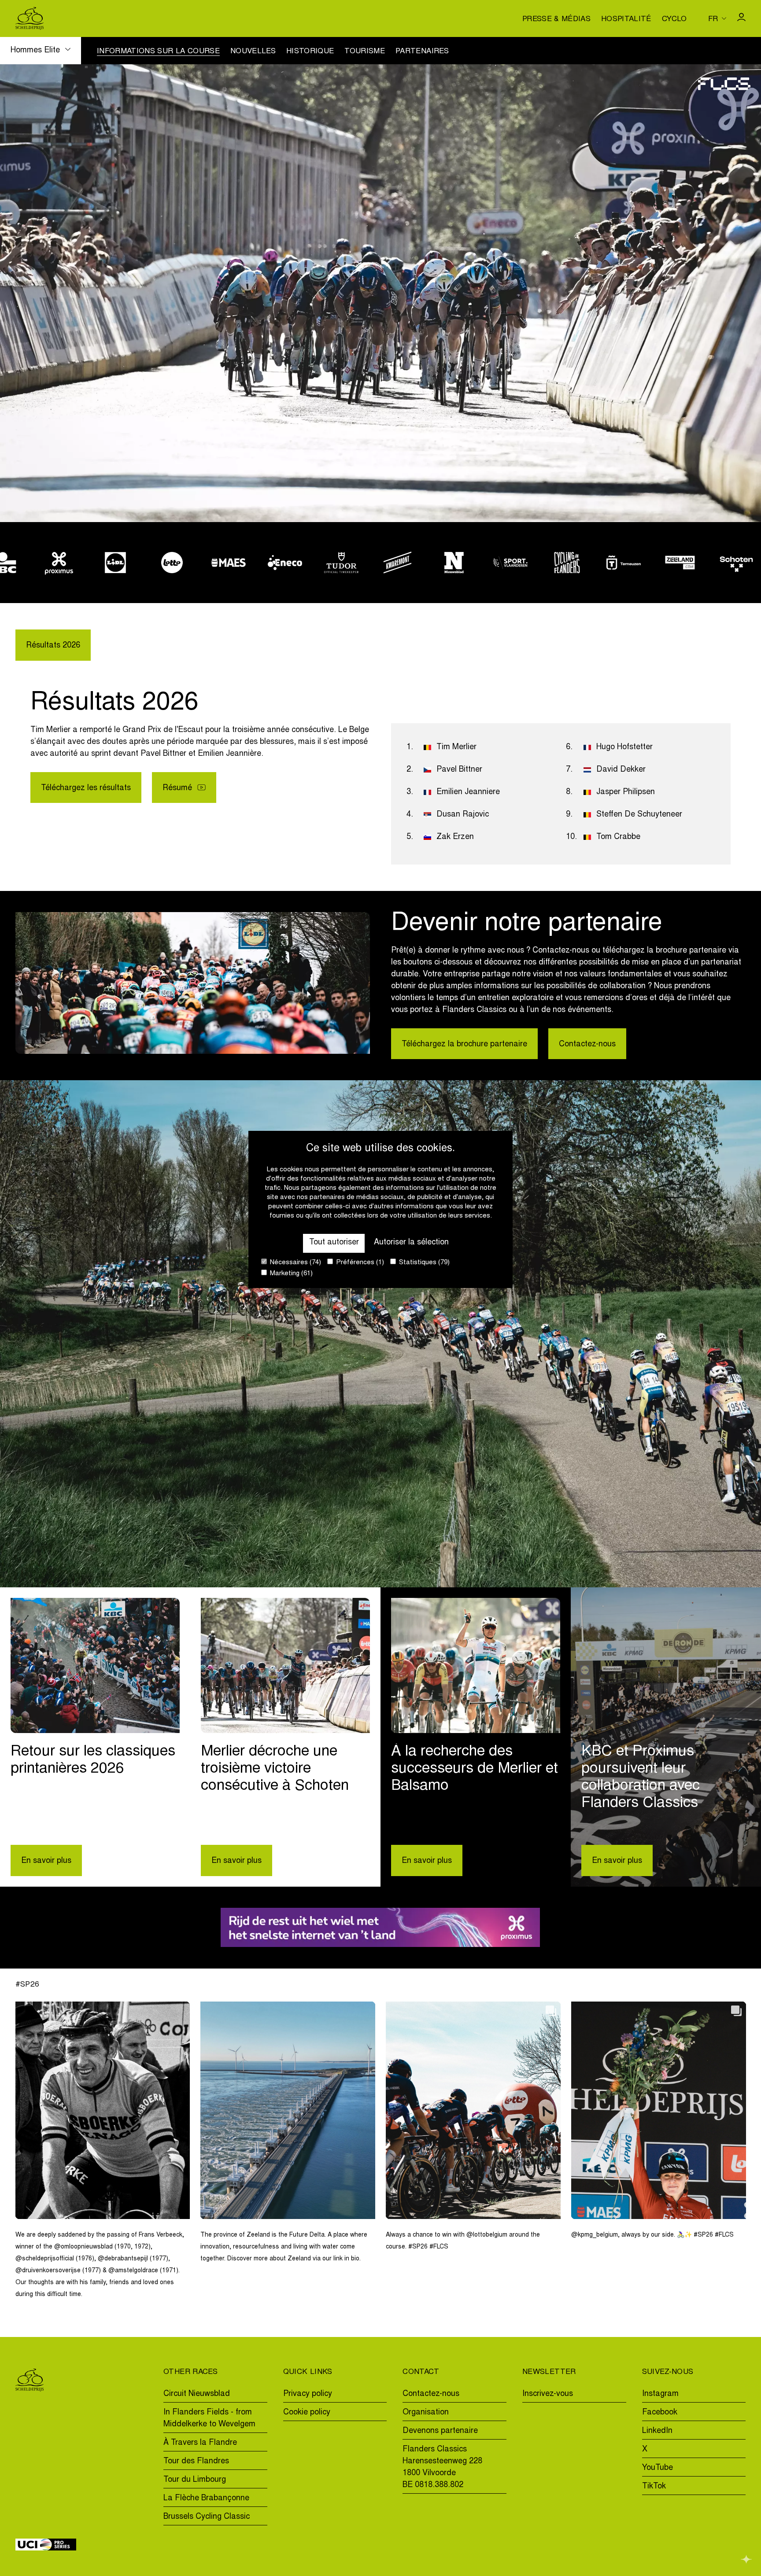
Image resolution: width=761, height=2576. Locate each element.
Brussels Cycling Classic (207, 2517)
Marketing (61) (290, 1274)
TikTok (654, 2487)
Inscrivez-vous (548, 2394)
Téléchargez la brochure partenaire (464, 1045)
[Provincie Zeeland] (592, 563)
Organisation (426, 2413)
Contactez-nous (587, 1045)
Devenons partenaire (440, 2431)
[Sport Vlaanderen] (423, 563)
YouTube (658, 2468)
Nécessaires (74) (295, 1263)
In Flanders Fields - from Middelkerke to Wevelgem (209, 2419)
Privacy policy (308, 2394)
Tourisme (365, 52)
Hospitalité (626, 20)
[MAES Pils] (140, 563)
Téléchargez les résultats (86, 788)
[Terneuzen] (536, 563)
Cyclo (674, 20)
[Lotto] (84, 563)
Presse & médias (556, 20)
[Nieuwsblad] (366, 563)
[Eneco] (197, 563)
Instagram (660, 2394)
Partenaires (422, 52)
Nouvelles (253, 52)
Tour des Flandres (196, 2462)
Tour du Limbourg (195, 2480)
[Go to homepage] (30, 18)
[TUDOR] (253, 563)
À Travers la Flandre (200, 2443)
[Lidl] (28, 563)
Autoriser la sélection (411, 1243)
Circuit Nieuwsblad (197, 2394)
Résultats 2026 (53, 646)
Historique (310, 52)
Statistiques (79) (423, 1263)
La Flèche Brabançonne (206, 2499)
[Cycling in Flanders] (479, 563)
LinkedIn (657, 2431)
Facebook (660, 2413)
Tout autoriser (334, 1243)
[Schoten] (648, 563)
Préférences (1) (359, 1263)
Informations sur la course (158, 52)
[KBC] (705, 563)
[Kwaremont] (310, 563)
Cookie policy (307, 2413)
